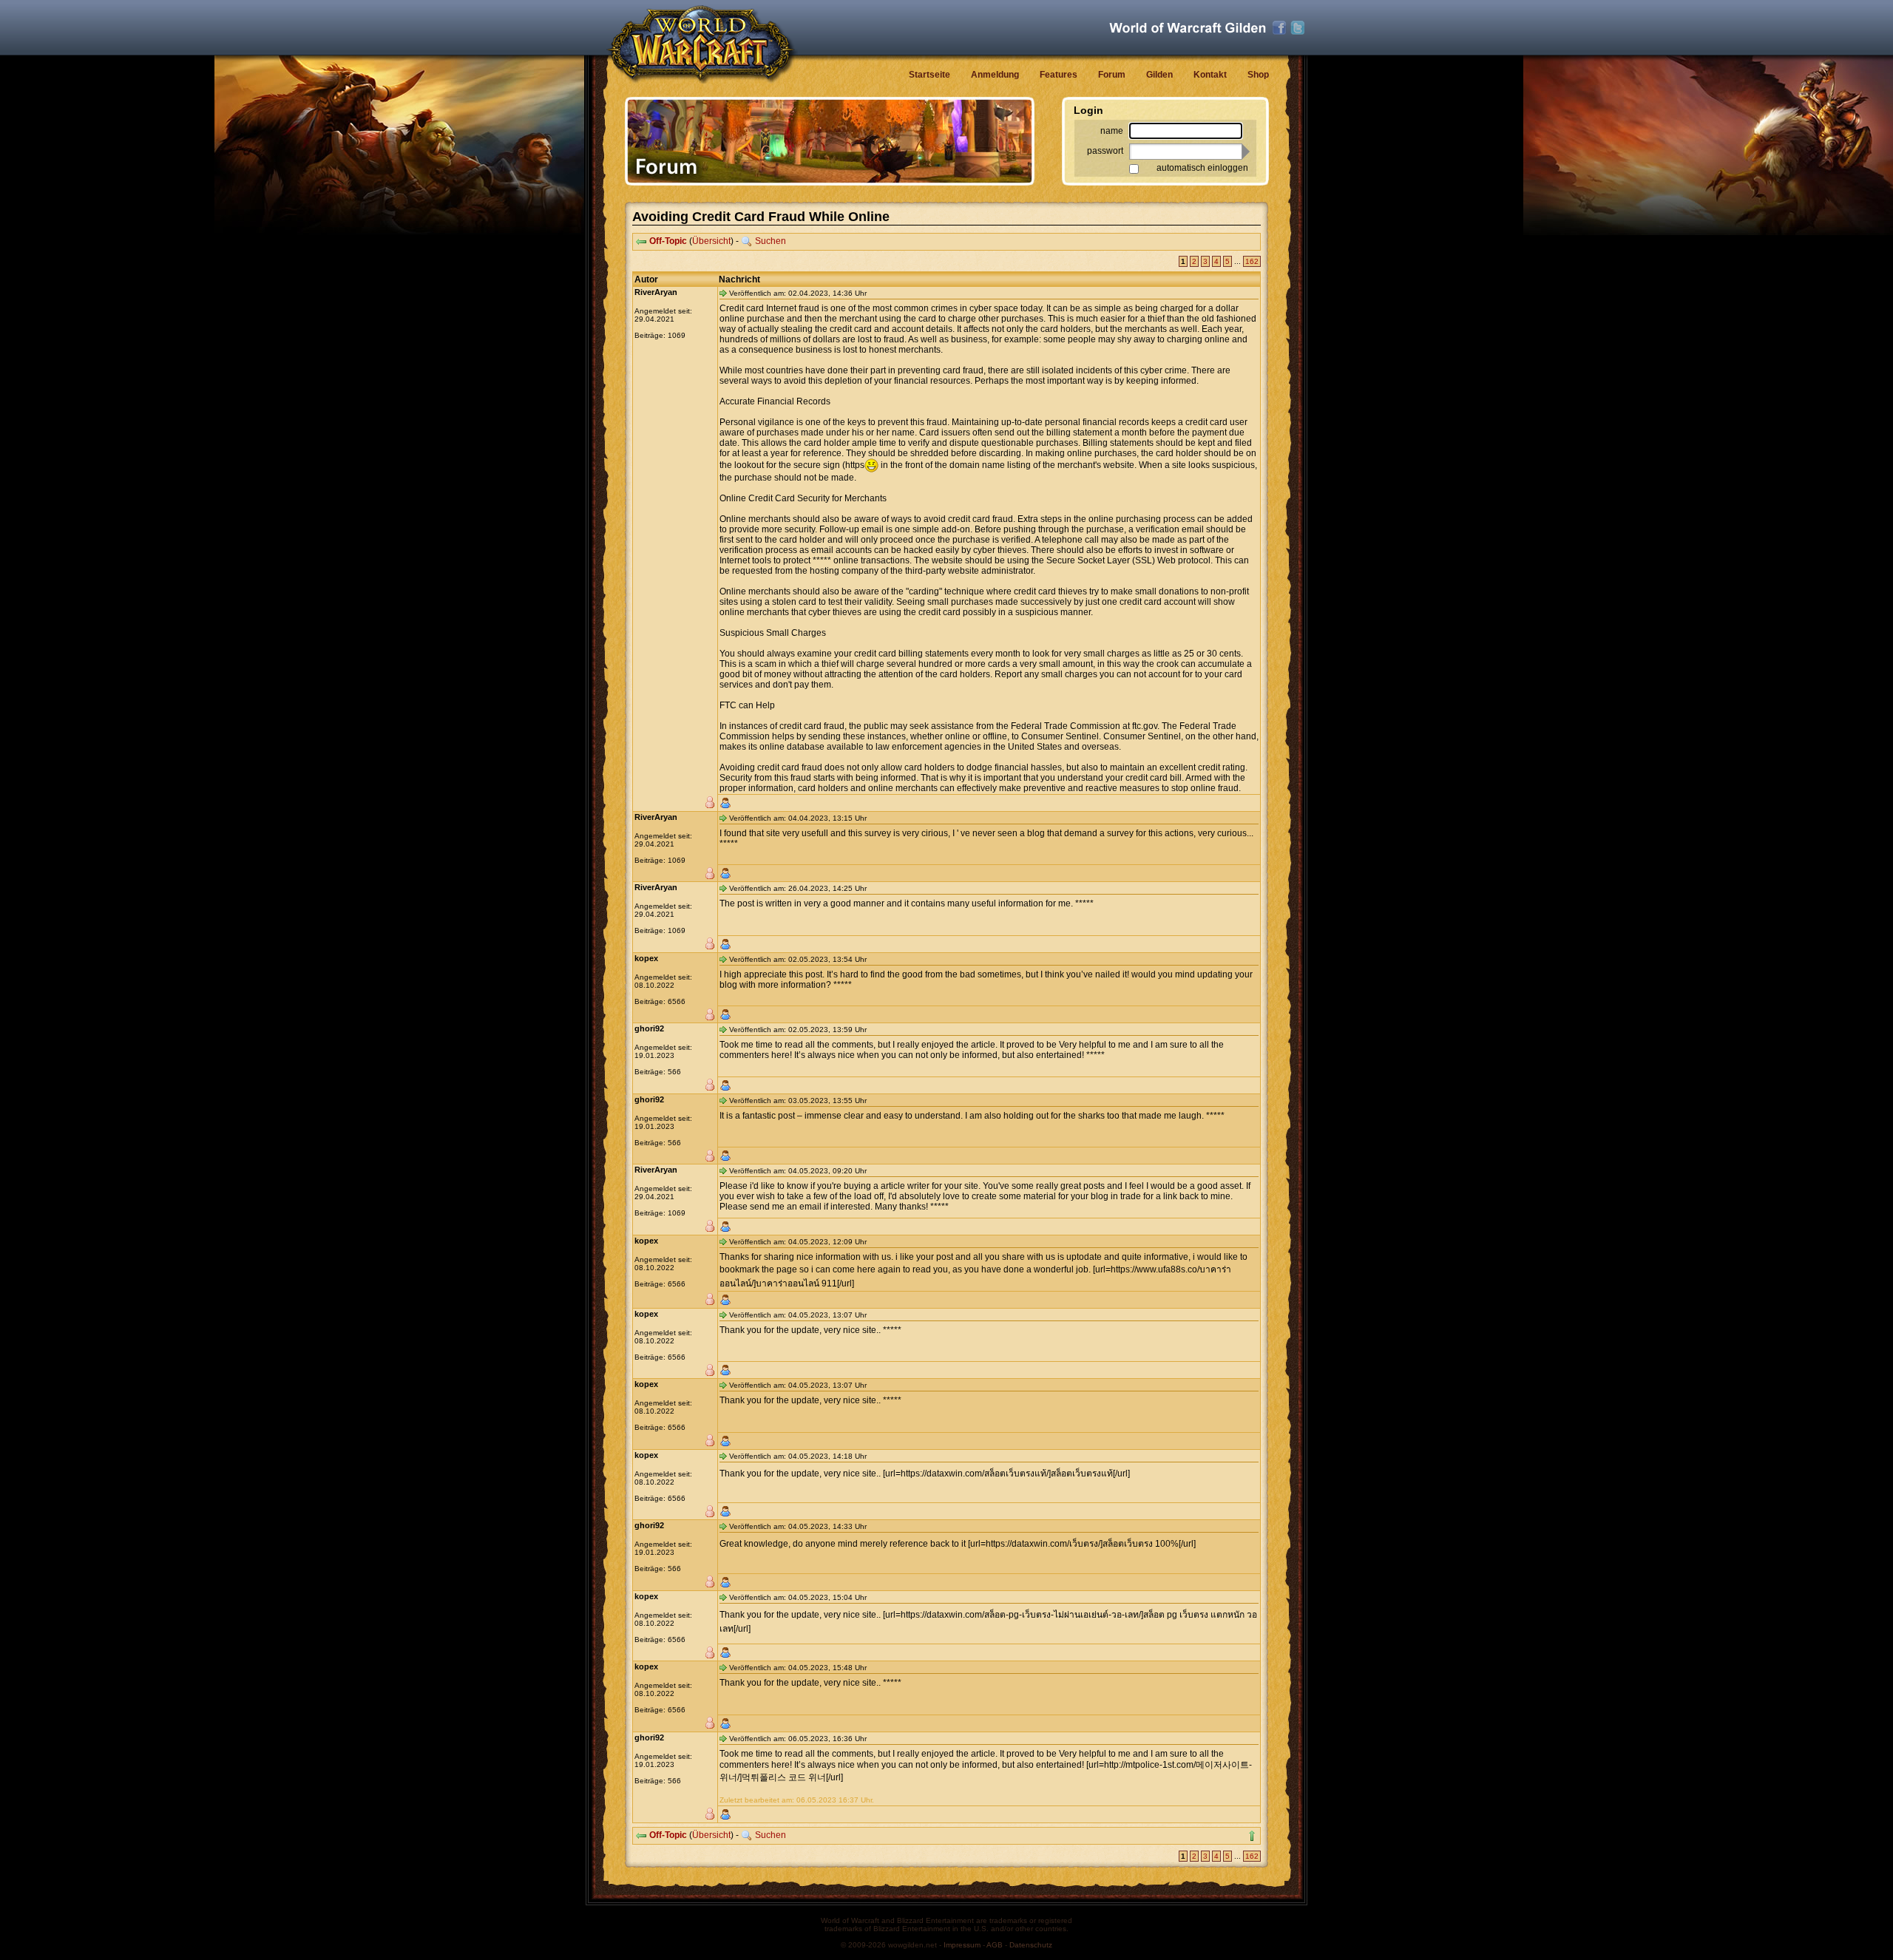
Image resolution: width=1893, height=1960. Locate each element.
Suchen (771, 241)
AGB (995, 1945)
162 (1252, 261)
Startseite (929, 75)
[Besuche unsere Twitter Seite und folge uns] (1298, 28)
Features (1059, 75)
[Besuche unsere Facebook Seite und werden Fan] (1279, 28)
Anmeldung (995, 75)
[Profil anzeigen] (725, 803)
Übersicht (711, 241)
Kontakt (1210, 75)
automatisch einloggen (1202, 168)
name (1112, 131)
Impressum (962, 1945)
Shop (1258, 75)
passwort (1105, 151)
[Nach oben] (1252, 1836)
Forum (1112, 75)
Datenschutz (1031, 1945)
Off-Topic (668, 241)
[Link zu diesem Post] (723, 293)
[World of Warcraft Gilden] (1188, 28)
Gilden (1159, 75)
